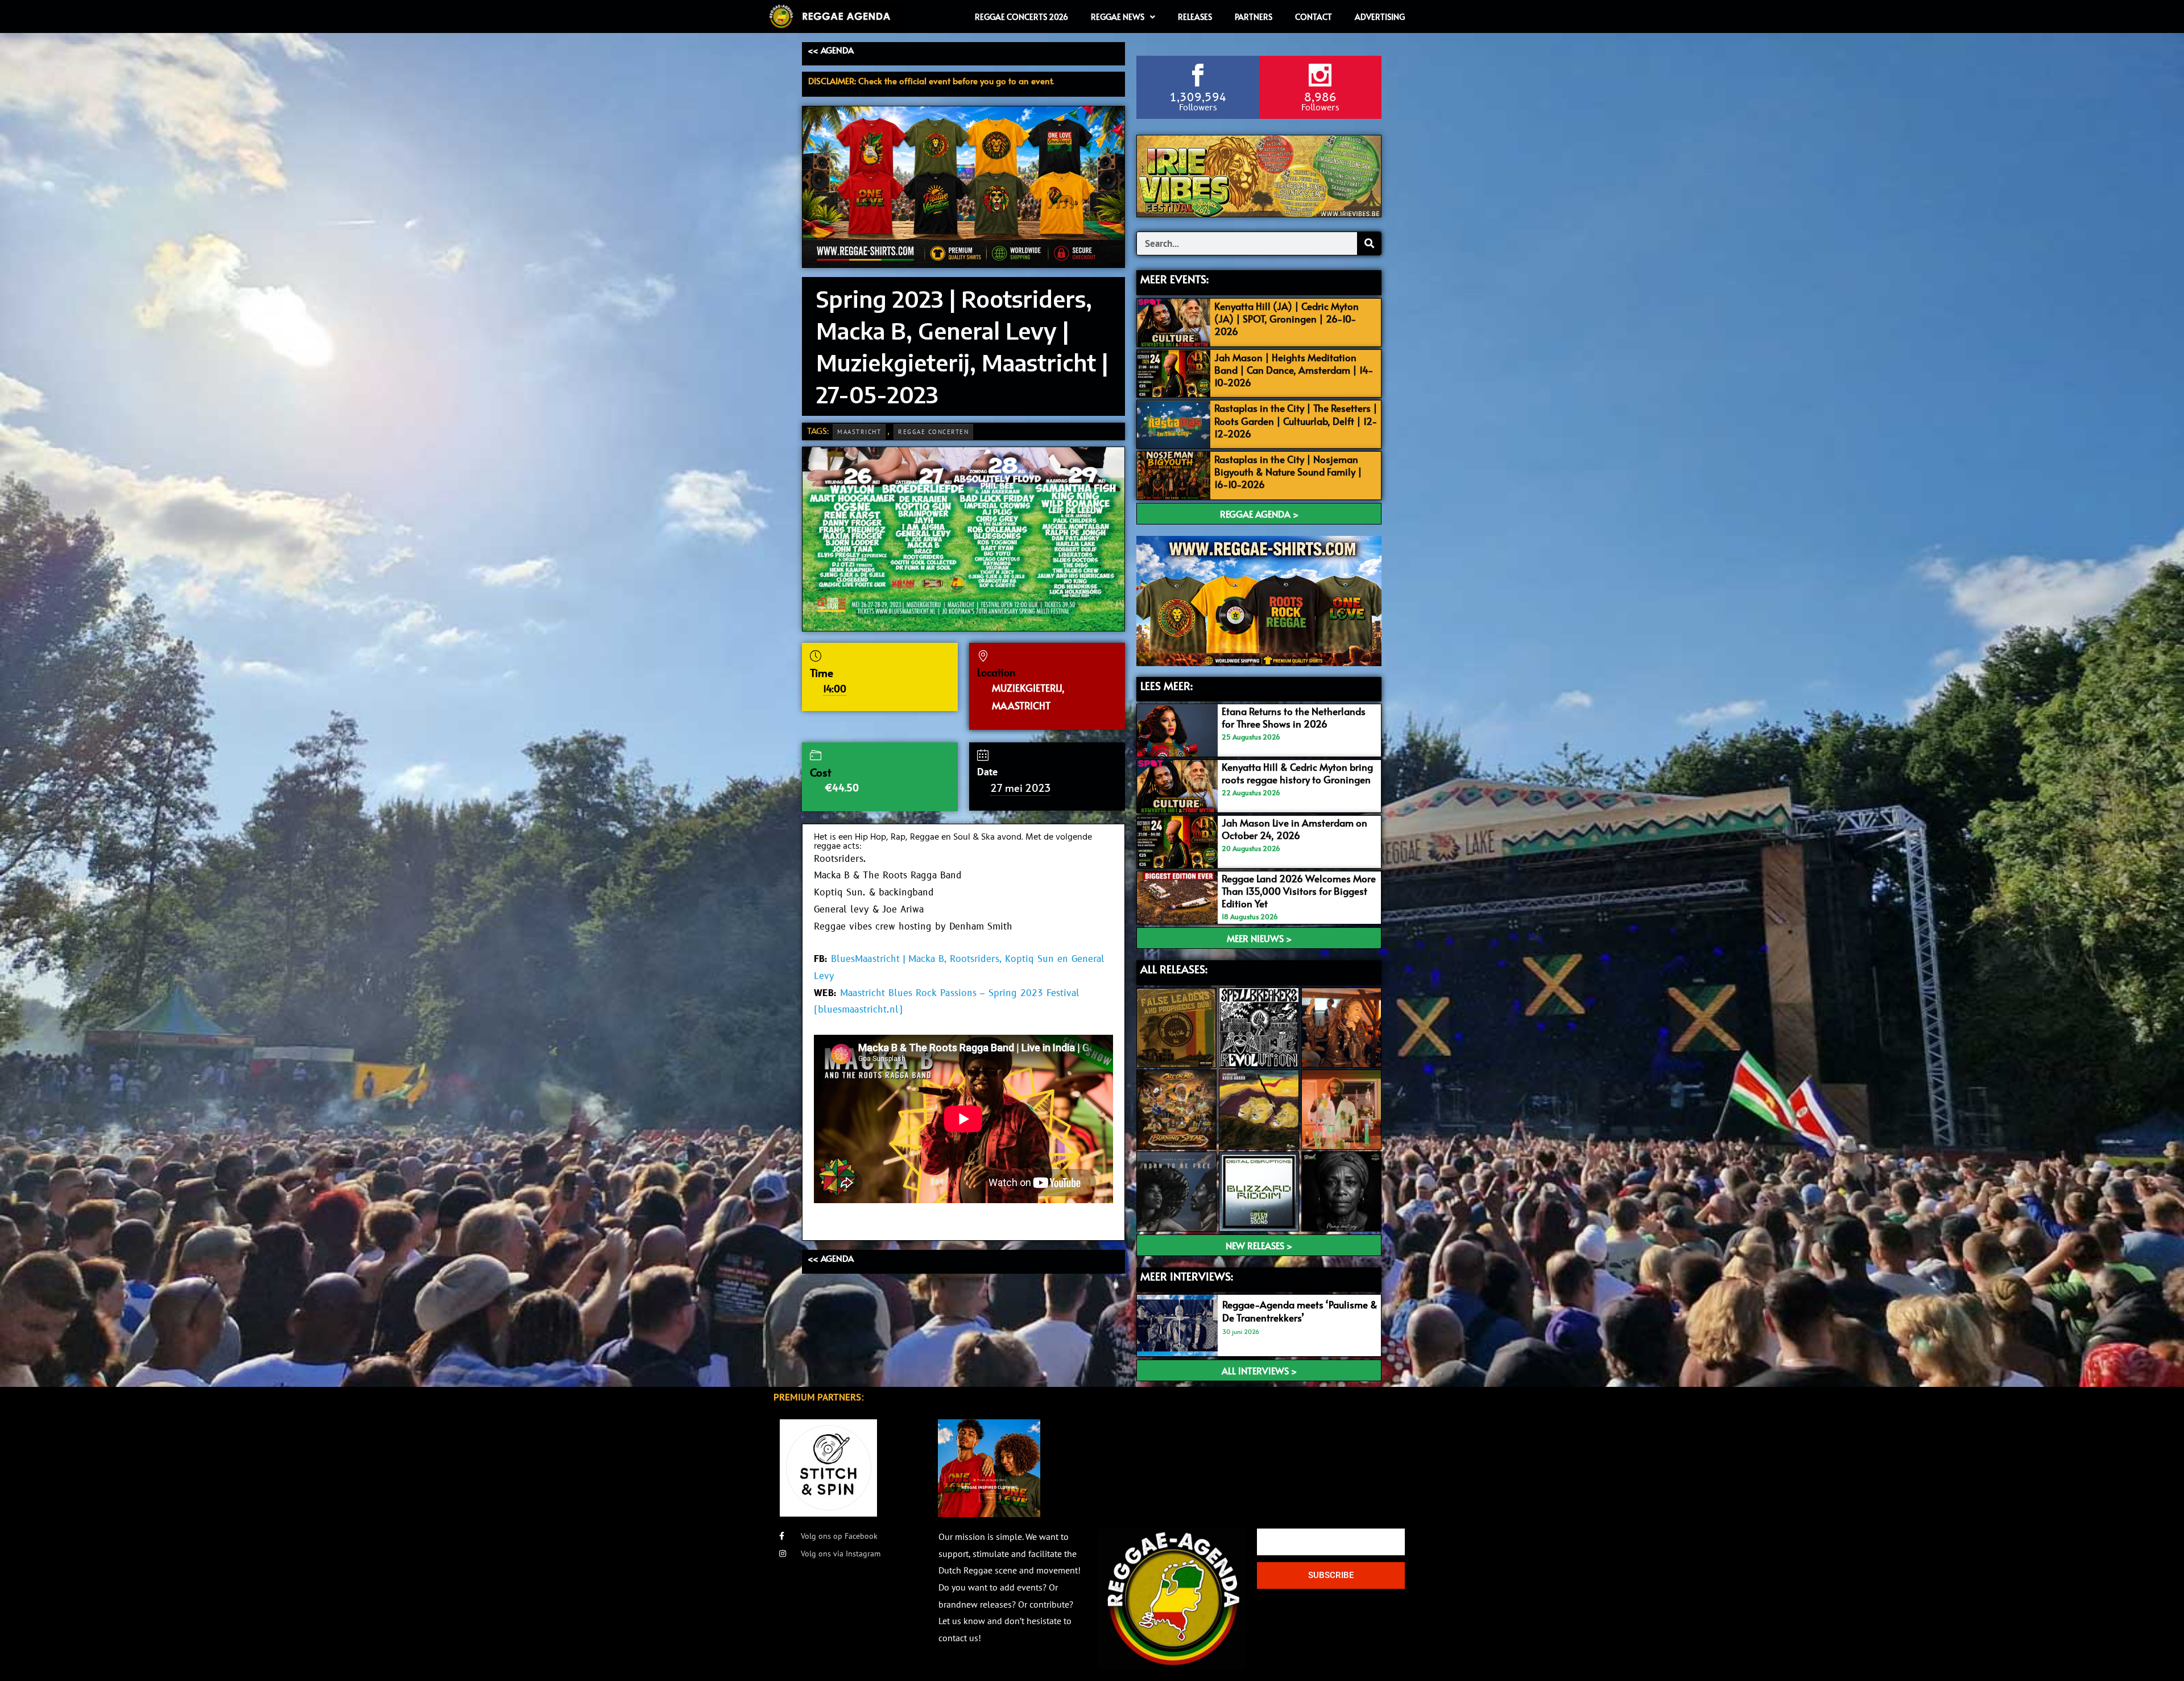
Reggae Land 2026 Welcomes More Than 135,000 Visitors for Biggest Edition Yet (1299, 891)
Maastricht (859, 432)
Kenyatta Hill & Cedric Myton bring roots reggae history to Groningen (1297, 773)
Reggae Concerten (933, 432)
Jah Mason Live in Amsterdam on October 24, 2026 (1294, 829)
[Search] (1369, 243)
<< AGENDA (831, 50)
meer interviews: (1187, 1276)
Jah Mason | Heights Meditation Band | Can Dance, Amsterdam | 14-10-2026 (1294, 370)
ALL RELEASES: (1174, 969)
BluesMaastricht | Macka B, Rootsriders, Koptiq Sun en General (968, 959)
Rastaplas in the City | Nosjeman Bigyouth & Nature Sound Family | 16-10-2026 (1288, 472)
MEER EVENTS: (1174, 279)
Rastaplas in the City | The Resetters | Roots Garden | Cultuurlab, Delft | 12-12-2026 (1296, 420)
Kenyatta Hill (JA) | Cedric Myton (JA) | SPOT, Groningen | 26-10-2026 (1287, 319)
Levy (824, 976)
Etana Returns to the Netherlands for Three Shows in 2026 (1294, 717)
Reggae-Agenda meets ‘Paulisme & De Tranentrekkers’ (1300, 1311)
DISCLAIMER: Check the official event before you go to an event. (931, 80)
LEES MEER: (1167, 685)
